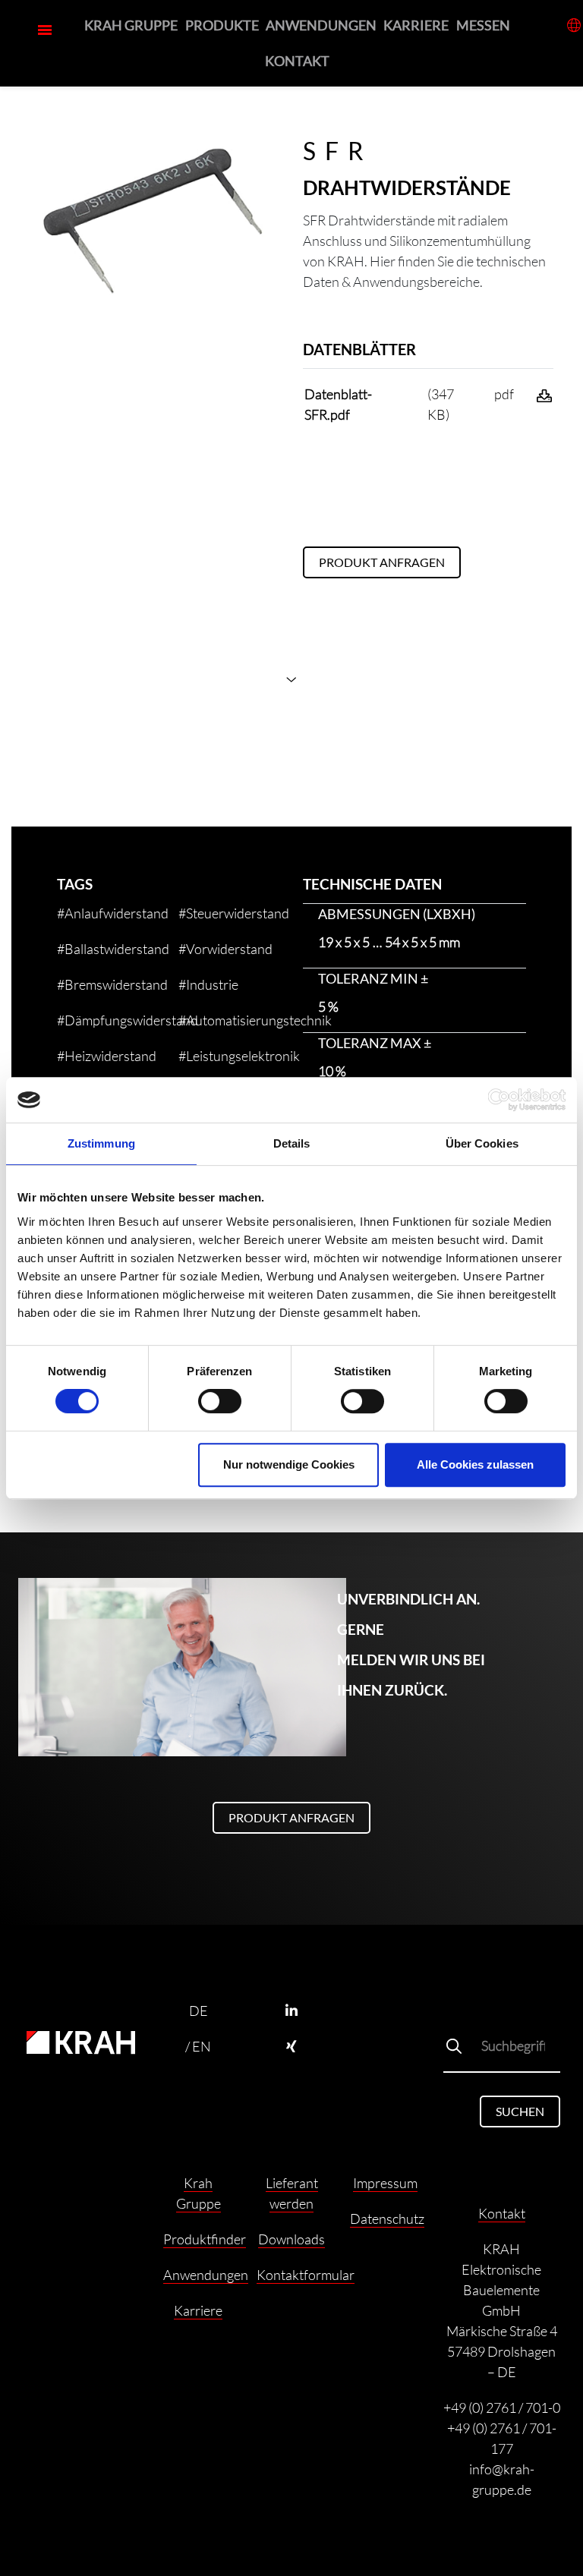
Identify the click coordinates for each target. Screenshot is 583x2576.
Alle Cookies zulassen (475, 1464)
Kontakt (297, 61)
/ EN (198, 2046)
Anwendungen (321, 25)
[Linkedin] (292, 2011)
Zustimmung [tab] (101, 1143)
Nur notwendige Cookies (289, 1464)
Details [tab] (292, 1143)
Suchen (520, 2111)
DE (199, 2011)
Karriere (416, 25)
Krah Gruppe (131, 25)
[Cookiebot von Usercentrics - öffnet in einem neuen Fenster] (499, 1100)
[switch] (220, 1401)
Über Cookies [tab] (482, 1143)
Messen (483, 25)
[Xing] (292, 2047)
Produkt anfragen (382, 562)
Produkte (222, 25)
